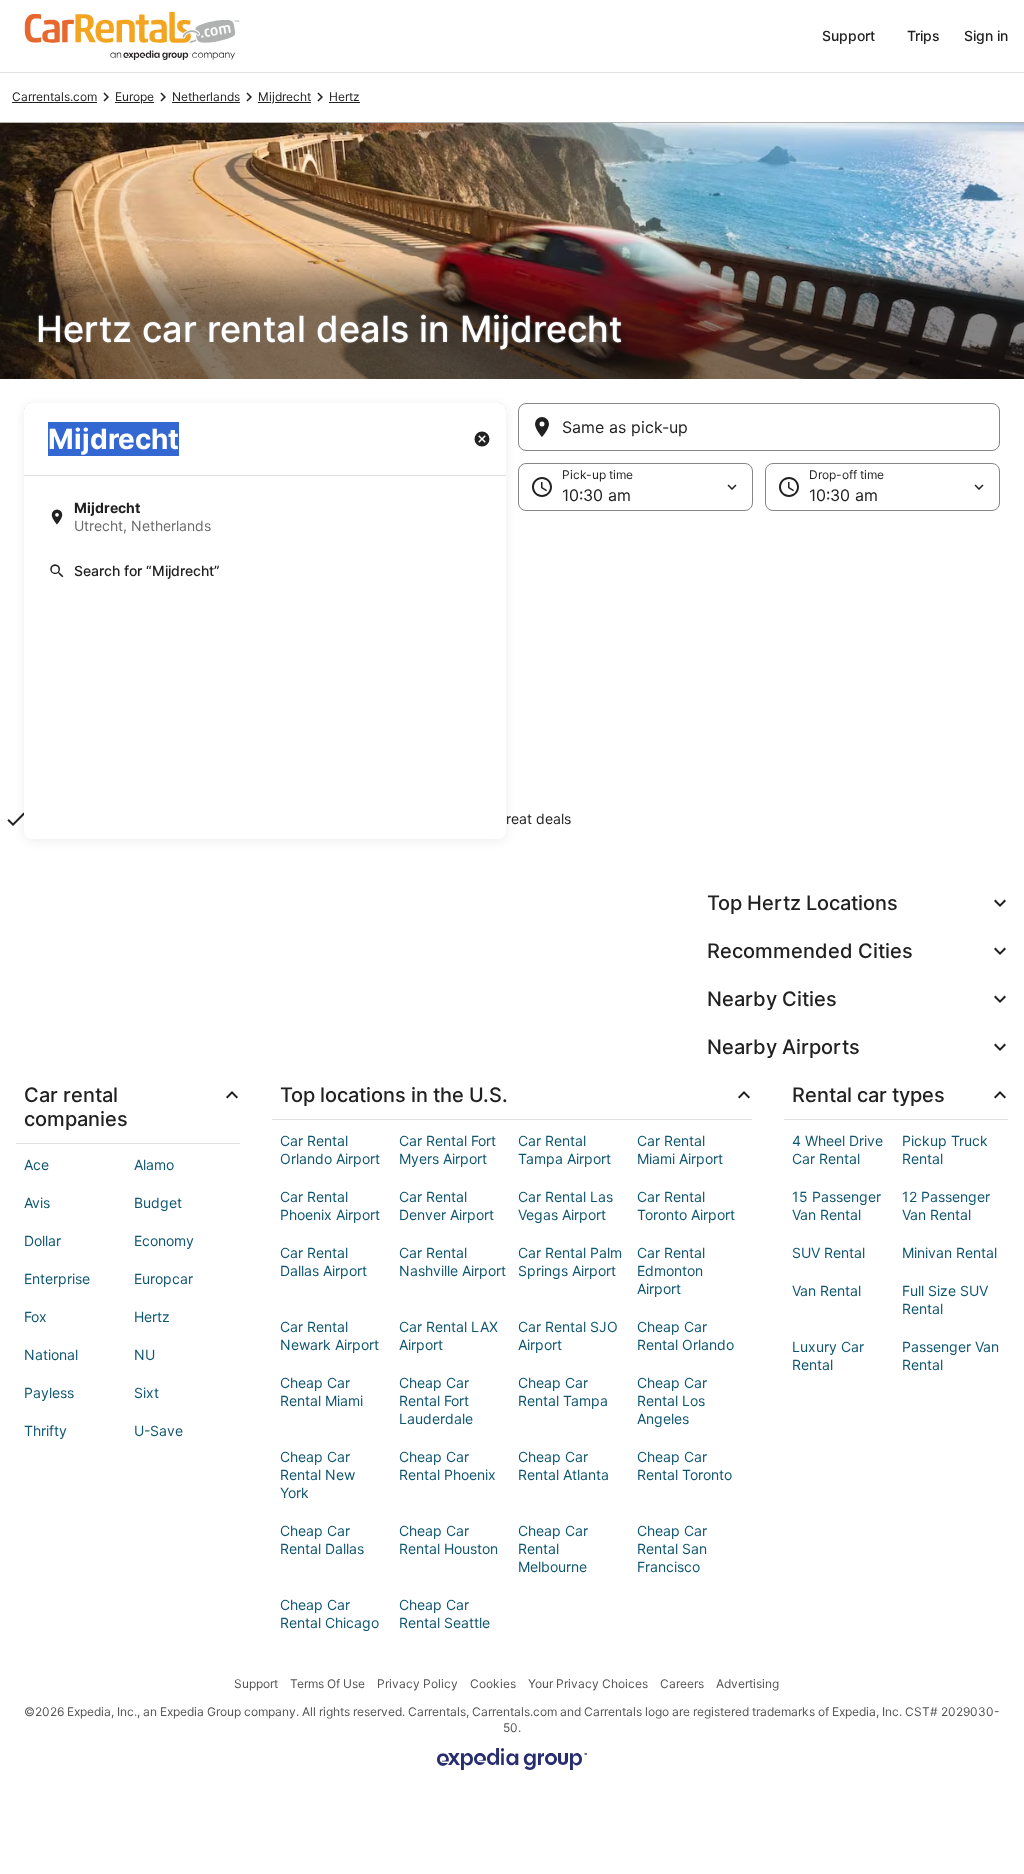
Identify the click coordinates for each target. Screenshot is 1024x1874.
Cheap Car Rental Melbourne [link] (553, 1548)
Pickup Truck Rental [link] (945, 1149)
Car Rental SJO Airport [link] (568, 1335)
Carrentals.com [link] (54, 96)
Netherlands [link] (206, 96)
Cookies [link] (493, 1683)
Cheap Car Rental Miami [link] (321, 1391)
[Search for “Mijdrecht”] (265, 571)
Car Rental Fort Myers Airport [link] (447, 1149)
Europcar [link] (163, 1278)
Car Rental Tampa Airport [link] (564, 1149)
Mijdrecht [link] (284, 96)
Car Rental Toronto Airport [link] (686, 1205)
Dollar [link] (42, 1240)
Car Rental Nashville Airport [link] (452, 1261)
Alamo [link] (154, 1164)
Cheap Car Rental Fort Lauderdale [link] (436, 1400)
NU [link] (144, 1354)
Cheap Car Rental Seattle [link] (444, 1613)
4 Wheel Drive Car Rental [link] (837, 1149)
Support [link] (256, 1683)
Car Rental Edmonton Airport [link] (671, 1270)
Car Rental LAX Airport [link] (448, 1335)
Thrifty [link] (45, 1430)
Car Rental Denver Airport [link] (446, 1205)
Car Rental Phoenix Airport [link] (330, 1205)
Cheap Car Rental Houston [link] (448, 1539)
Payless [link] (49, 1392)
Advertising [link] (747, 1683)
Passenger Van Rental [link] (950, 1355)
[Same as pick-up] (759, 427)
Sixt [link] (146, 1392)
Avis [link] (37, 1202)
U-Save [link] (158, 1430)
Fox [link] (35, 1316)
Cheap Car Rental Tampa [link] (563, 1391)
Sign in (986, 35)
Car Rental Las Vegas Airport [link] (565, 1205)
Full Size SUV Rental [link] (945, 1299)
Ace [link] (36, 1164)
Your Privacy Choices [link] (588, 1683)
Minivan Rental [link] (949, 1252)
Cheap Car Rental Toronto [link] (684, 1465)
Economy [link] (164, 1240)
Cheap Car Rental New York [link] (317, 1474)
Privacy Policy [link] (417, 1683)
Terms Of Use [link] (327, 1683)
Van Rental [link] (826, 1290)
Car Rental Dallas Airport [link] (323, 1261)
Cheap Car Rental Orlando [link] (685, 1335)
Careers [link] (682, 1683)
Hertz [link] (344, 96)
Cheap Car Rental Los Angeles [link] (672, 1400)
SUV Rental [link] (828, 1252)
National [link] (51, 1354)
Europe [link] (134, 96)
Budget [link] (158, 1202)
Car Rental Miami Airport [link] (680, 1149)
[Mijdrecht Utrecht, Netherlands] (265, 517)
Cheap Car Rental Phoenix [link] (447, 1465)
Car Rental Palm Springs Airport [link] (570, 1261)
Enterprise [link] (57, 1278)
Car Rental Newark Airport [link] (329, 1335)
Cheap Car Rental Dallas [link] (322, 1539)
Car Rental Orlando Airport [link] (330, 1149)
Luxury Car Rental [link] (828, 1355)
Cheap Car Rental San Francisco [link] (672, 1548)
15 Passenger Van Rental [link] (836, 1205)
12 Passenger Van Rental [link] (946, 1205)
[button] (512, 675)
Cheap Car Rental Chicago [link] (329, 1613)
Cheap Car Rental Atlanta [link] (563, 1465)
